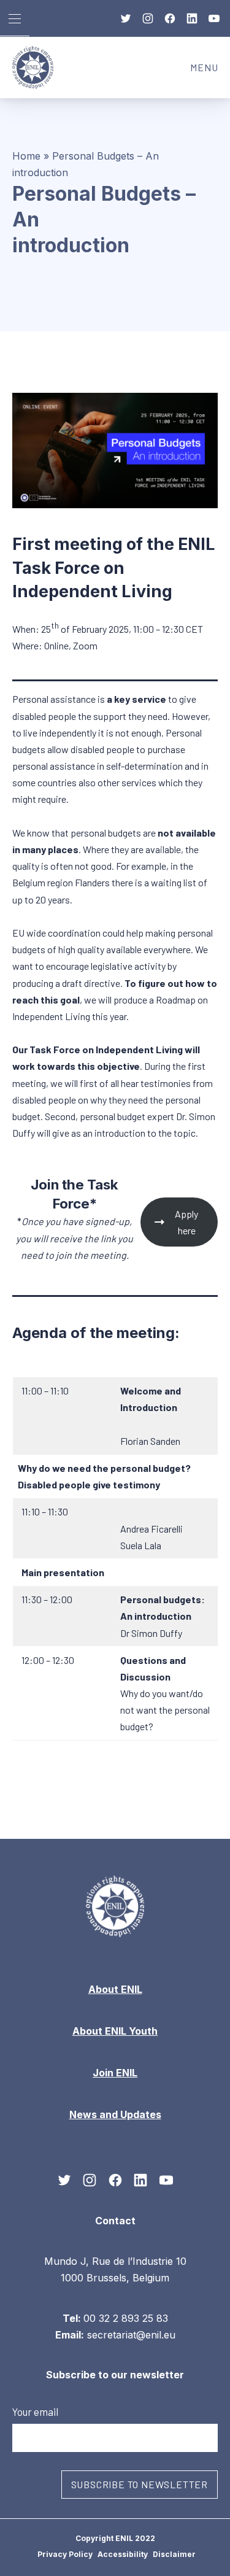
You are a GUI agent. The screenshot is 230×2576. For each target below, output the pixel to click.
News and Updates (115, 2114)
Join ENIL (115, 2073)
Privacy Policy (65, 2554)
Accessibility (123, 2554)
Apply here (186, 1222)
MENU (210, 71)
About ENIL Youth (115, 2031)
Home (26, 156)
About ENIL (115, 1989)
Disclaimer (174, 2554)
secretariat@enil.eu (131, 2334)
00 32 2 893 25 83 (126, 2318)
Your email (35, 2411)
